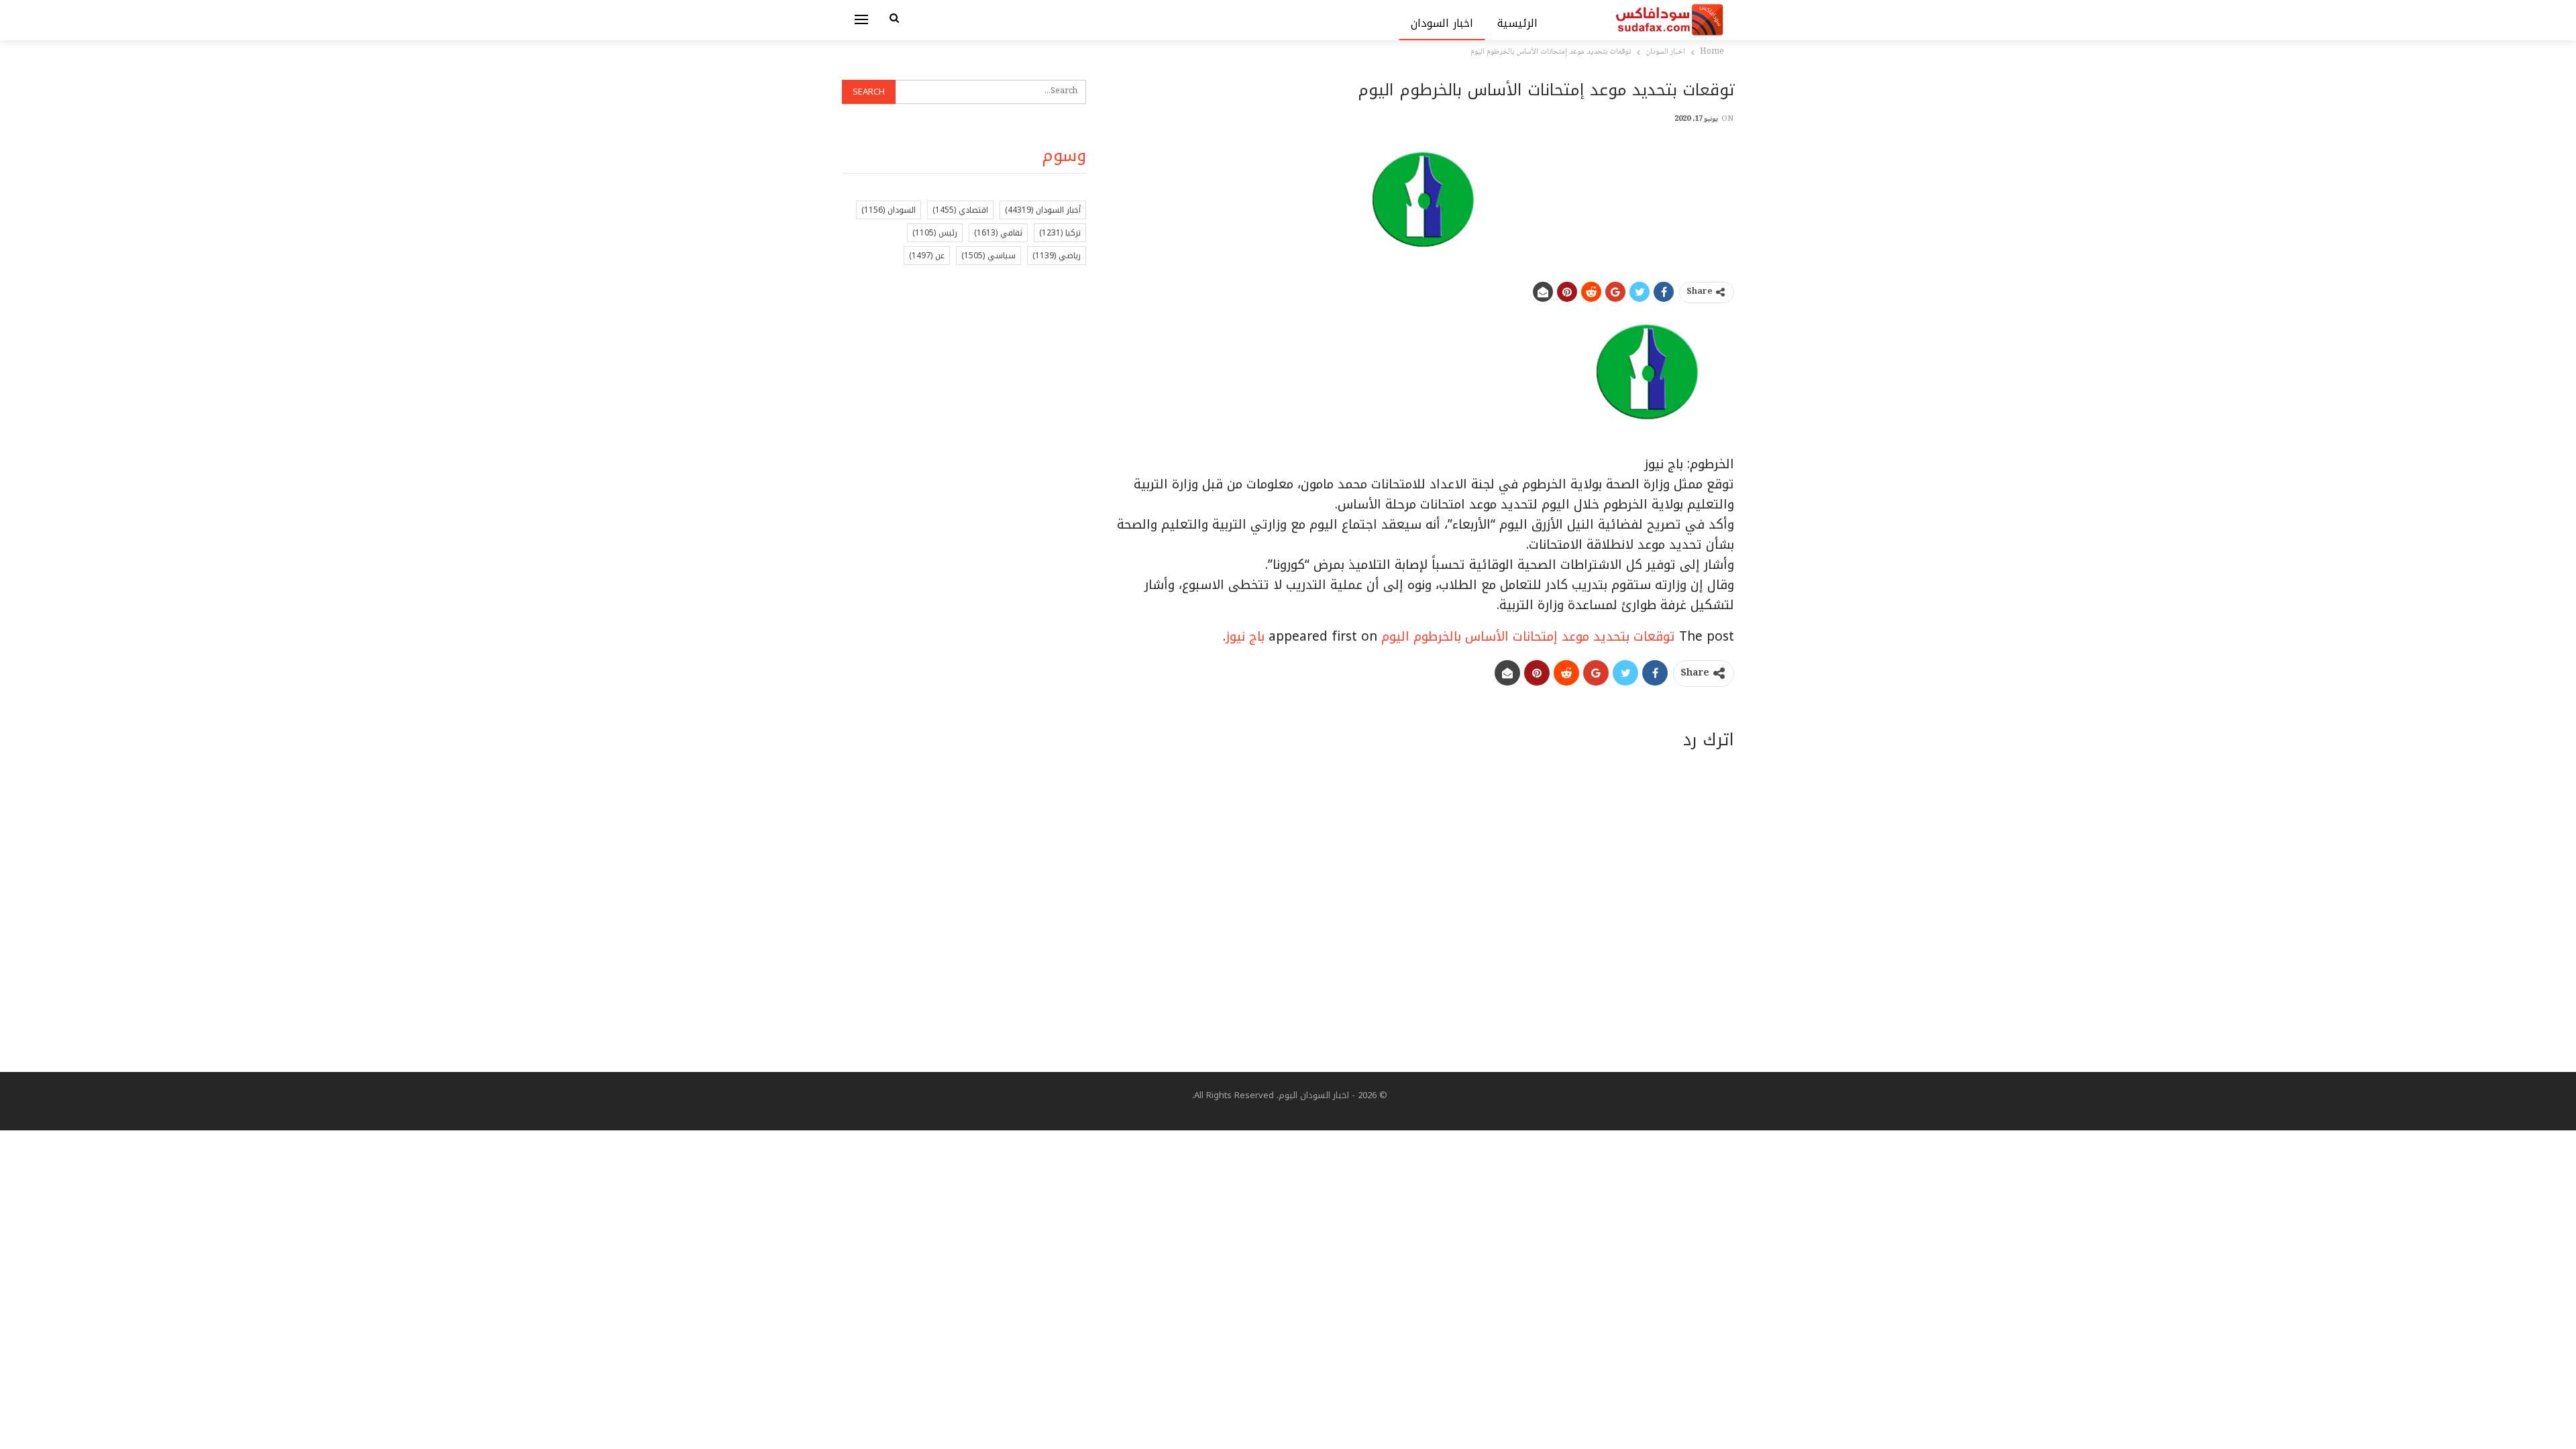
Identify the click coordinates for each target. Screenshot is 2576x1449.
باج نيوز (1245, 637)
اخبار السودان (1442, 23)
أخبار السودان (1043, 210)
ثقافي (998, 233)
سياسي (988, 256)
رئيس (935, 233)
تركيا (1060, 233)
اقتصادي (960, 210)
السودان (889, 210)
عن (927, 256)
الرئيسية (1517, 23)
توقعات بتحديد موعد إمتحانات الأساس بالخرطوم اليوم (1528, 637)
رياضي (1057, 256)
